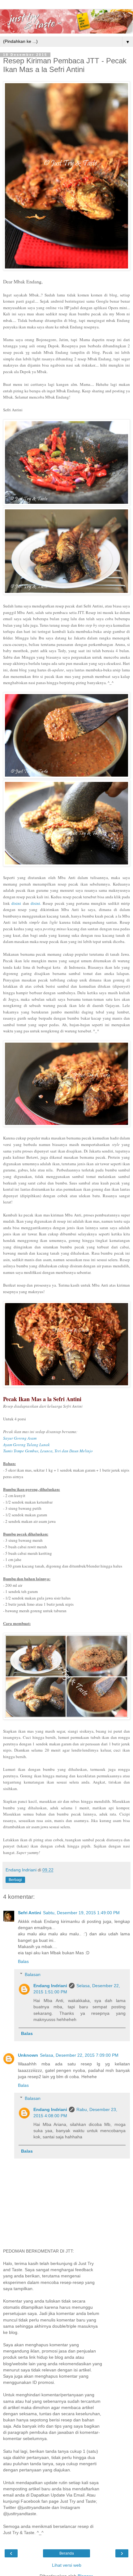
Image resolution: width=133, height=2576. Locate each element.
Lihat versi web (67, 2565)
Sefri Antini (30, 1913)
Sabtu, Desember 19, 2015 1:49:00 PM (81, 1913)
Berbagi (15, 1880)
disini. (36, 903)
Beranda (67, 2553)
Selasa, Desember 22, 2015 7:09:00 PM (79, 2055)
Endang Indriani (50, 1986)
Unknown (28, 2055)
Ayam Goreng (26, 1445)
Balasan (33, 1974)
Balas (23, 1961)
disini (16, 903)
